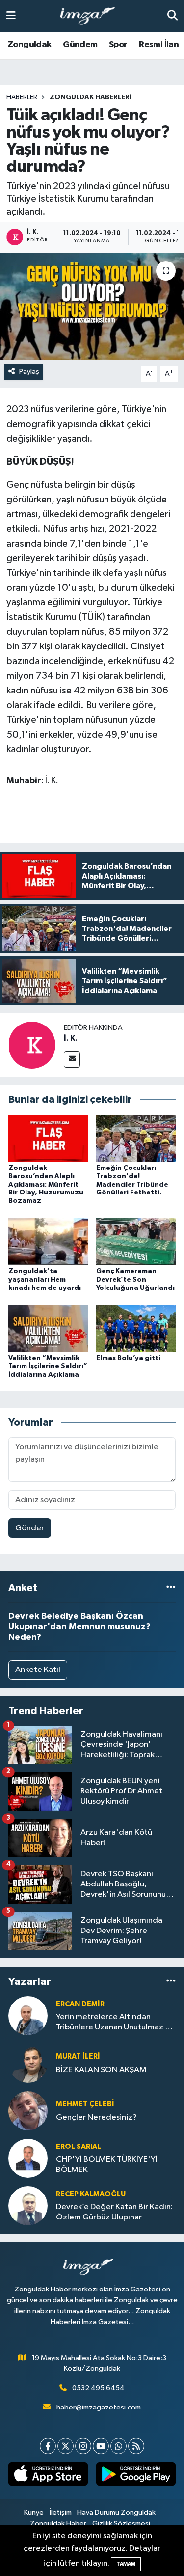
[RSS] (136, 2446)
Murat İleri (78, 2057)
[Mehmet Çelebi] (28, 2111)
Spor (118, 45)
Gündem (80, 45)
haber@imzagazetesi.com (99, 2407)
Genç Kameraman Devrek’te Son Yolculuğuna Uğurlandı (135, 1280)
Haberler (22, 97)
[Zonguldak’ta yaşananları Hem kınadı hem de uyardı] (48, 1241)
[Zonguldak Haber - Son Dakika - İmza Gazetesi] (92, 16)
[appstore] (48, 2476)
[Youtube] (101, 2446)
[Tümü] (171, 1588)
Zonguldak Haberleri (91, 97)
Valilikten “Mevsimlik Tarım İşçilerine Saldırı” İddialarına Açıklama (48, 1366)
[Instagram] (83, 2446)
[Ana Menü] (11, 16)
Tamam (126, 2564)
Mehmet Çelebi (85, 2104)
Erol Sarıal (79, 2147)
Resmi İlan (159, 45)
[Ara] (172, 16)
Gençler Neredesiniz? (96, 2117)
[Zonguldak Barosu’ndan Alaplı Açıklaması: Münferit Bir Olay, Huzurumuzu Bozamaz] (48, 1138)
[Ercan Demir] (28, 2015)
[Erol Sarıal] (28, 2158)
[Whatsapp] (118, 2446)
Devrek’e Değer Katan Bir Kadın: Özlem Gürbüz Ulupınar (114, 2212)
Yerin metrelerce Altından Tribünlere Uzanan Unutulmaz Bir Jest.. (115, 2023)
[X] (66, 2446)
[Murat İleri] (28, 2063)
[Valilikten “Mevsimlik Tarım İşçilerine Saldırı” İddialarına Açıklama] (48, 1328)
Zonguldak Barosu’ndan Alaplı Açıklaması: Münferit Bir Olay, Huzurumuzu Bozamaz (46, 1184)
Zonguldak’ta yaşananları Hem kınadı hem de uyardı (45, 1280)
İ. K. (71, 1038)
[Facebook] (48, 2446)
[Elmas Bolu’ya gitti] (136, 1328)
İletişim (61, 2513)
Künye (34, 2513)
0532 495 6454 (98, 2388)
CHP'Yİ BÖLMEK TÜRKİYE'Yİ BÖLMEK (107, 2165)
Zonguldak (29, 45)
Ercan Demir (80, 2004)
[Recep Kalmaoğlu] (28, 2206)
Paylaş (29, 371)
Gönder (30, 1528)
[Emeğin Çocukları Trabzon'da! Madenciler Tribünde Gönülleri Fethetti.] (136, 1138)
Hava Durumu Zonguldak (116, 2513)
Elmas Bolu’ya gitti (128, 1358)
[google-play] (136, 2476)
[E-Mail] (72, 1060)
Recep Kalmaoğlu (91, 2194)
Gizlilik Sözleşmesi (121, 2523)
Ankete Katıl (38, 1670)
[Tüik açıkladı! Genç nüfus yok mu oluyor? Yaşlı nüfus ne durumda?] (92, 307)
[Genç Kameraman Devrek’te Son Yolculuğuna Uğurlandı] (136, 1241)
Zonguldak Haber (58, 2523)
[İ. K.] (32, 1045)
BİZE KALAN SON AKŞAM (101, 2070)
